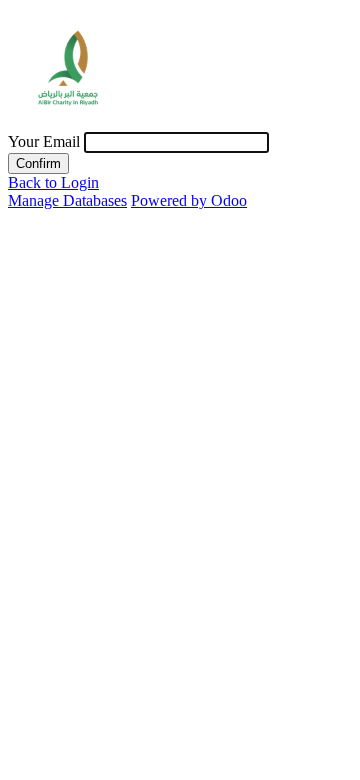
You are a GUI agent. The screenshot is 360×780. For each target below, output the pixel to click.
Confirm (38, 163)
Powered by (189, 200)
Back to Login (53, 182)
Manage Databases (67, 200)
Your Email (44, 141)
